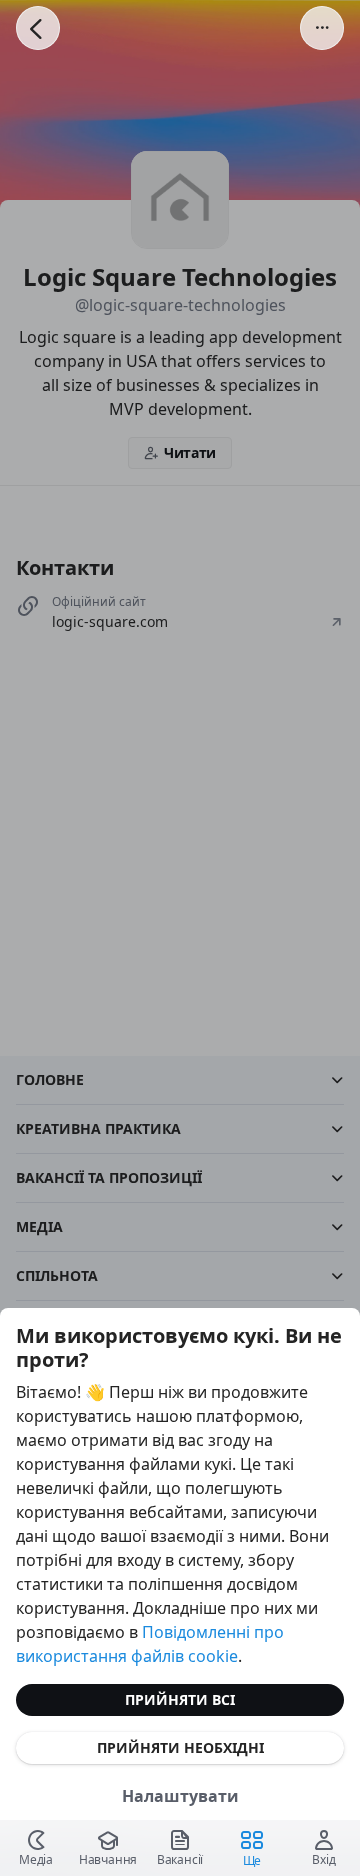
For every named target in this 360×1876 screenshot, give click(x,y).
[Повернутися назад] (38, 28)
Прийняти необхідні (180, 1747)
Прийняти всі (180, 1699)
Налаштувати (180, 1796)
